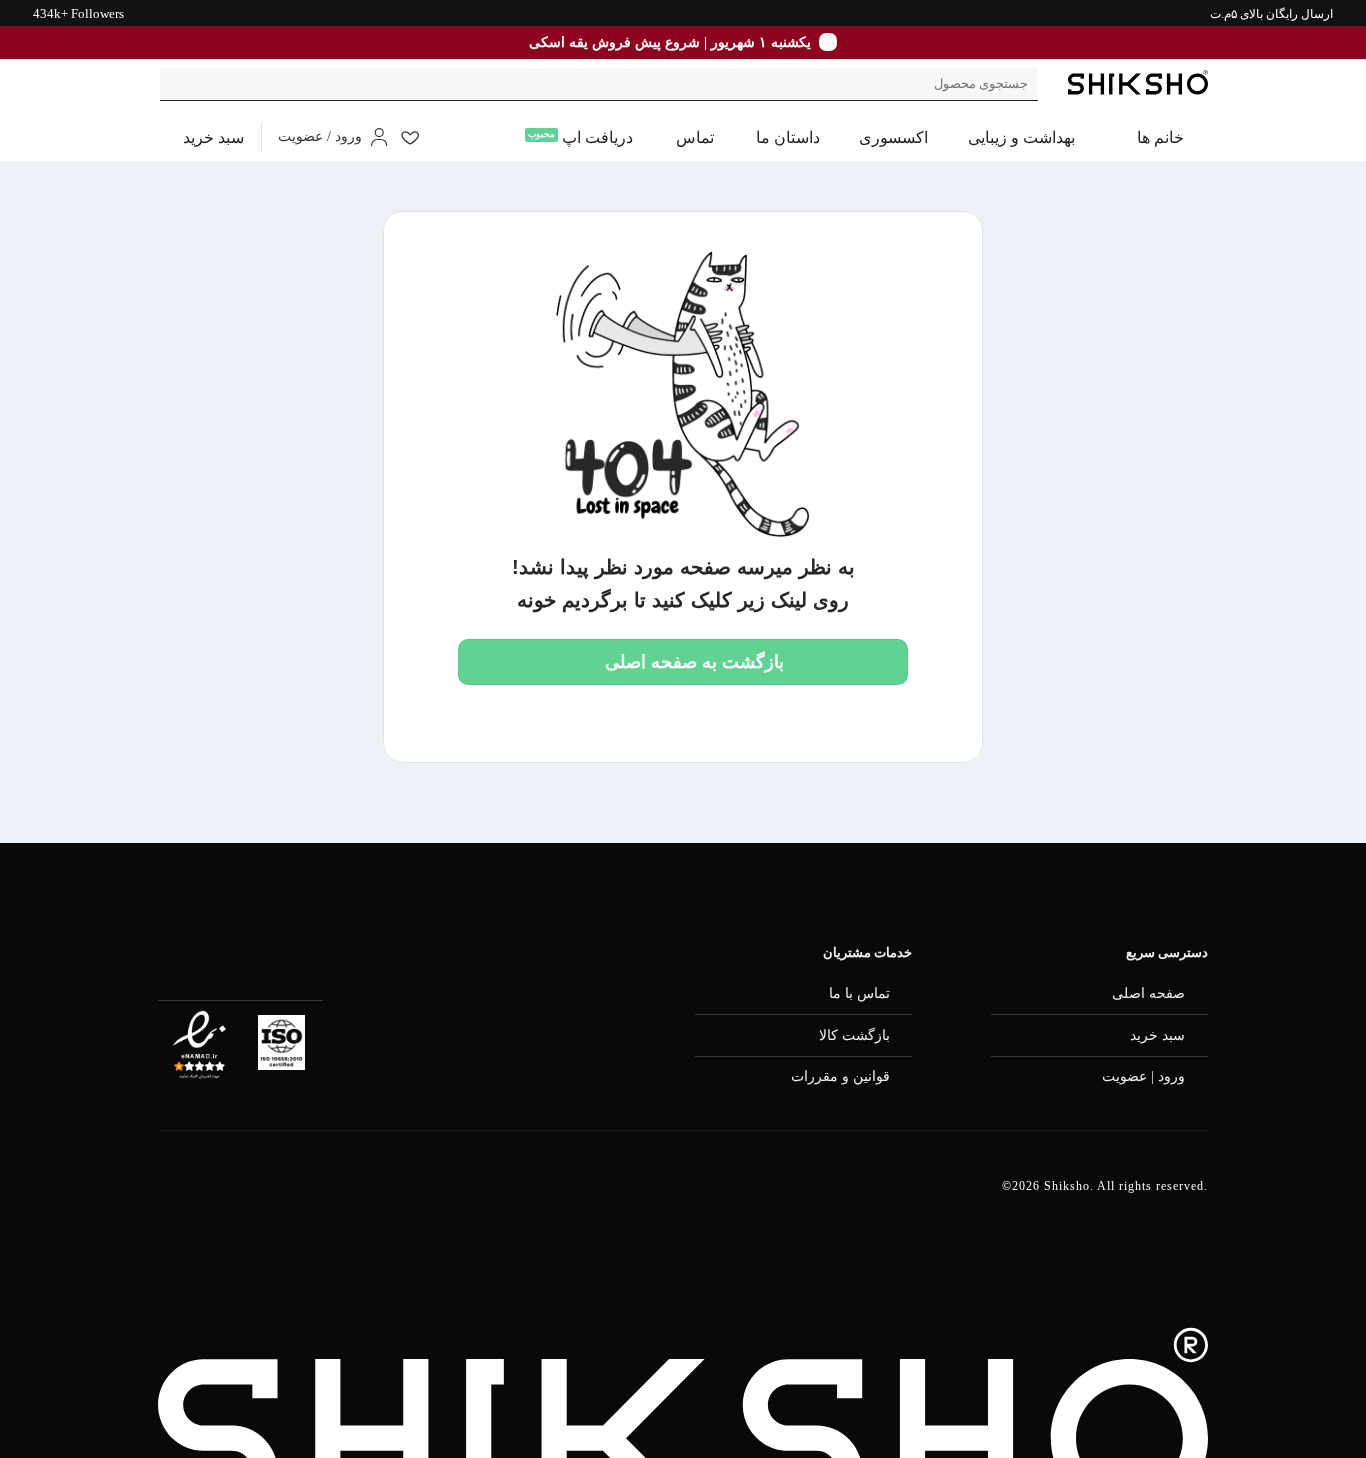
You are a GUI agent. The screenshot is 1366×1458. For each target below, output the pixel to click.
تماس (695, 137)
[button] (201, 137)
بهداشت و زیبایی (1021, 137)
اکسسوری (893, 137)
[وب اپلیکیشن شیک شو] (272, 1198)
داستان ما (788, 137)
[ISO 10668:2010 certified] (281, 1042)
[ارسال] (178, 85)
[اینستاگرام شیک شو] (375, 1198)
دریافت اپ (597, 137)
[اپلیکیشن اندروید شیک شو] (169, 1198)
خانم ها (1160, 137)
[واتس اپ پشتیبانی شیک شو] (475, 1198)
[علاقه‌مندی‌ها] (410, 137)
